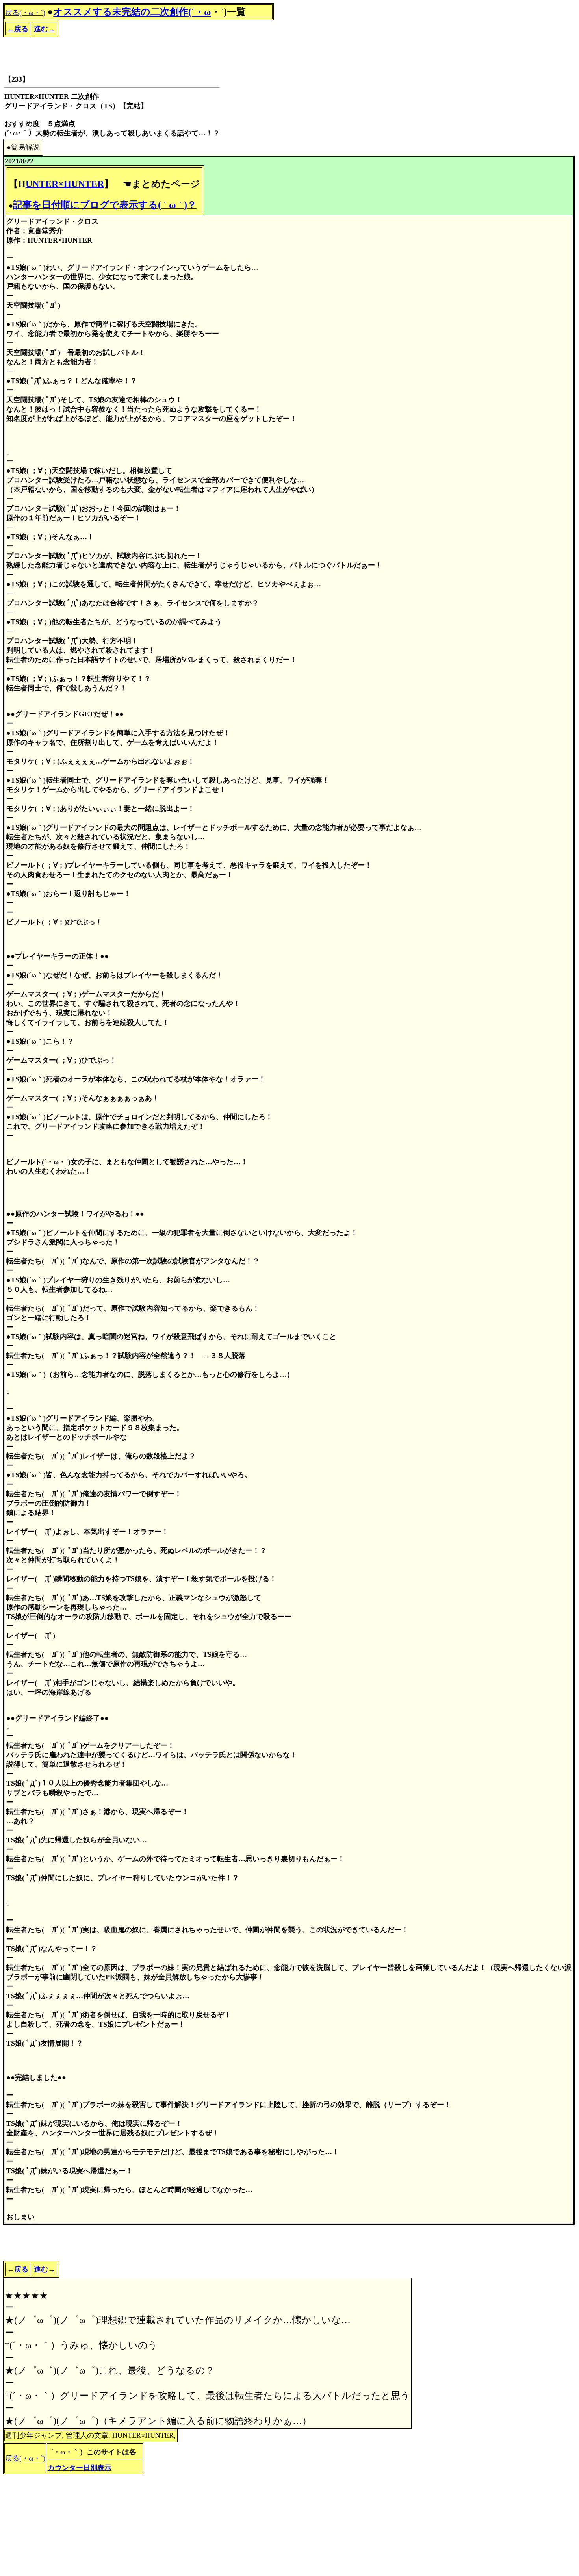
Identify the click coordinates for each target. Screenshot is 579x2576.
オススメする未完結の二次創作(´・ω (132, 12)
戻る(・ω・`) (25, 13)
